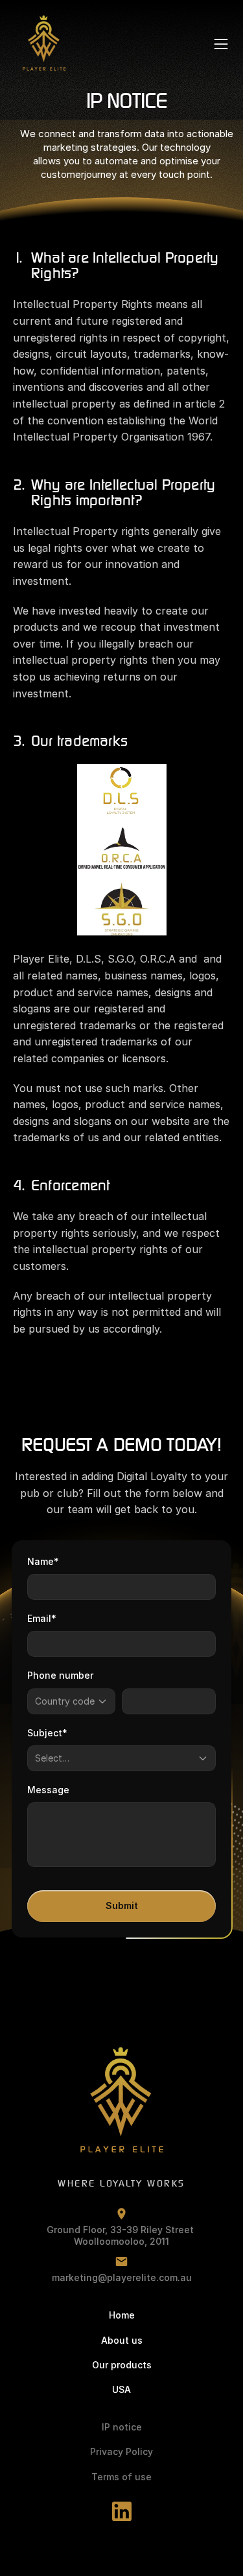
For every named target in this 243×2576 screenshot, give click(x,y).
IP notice (122, 2427)
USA (121, 2389)
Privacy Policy (121, 2451)
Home (122, 2315)
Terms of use (121, 2477)
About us (122, 2340)
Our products (122, 2365)
